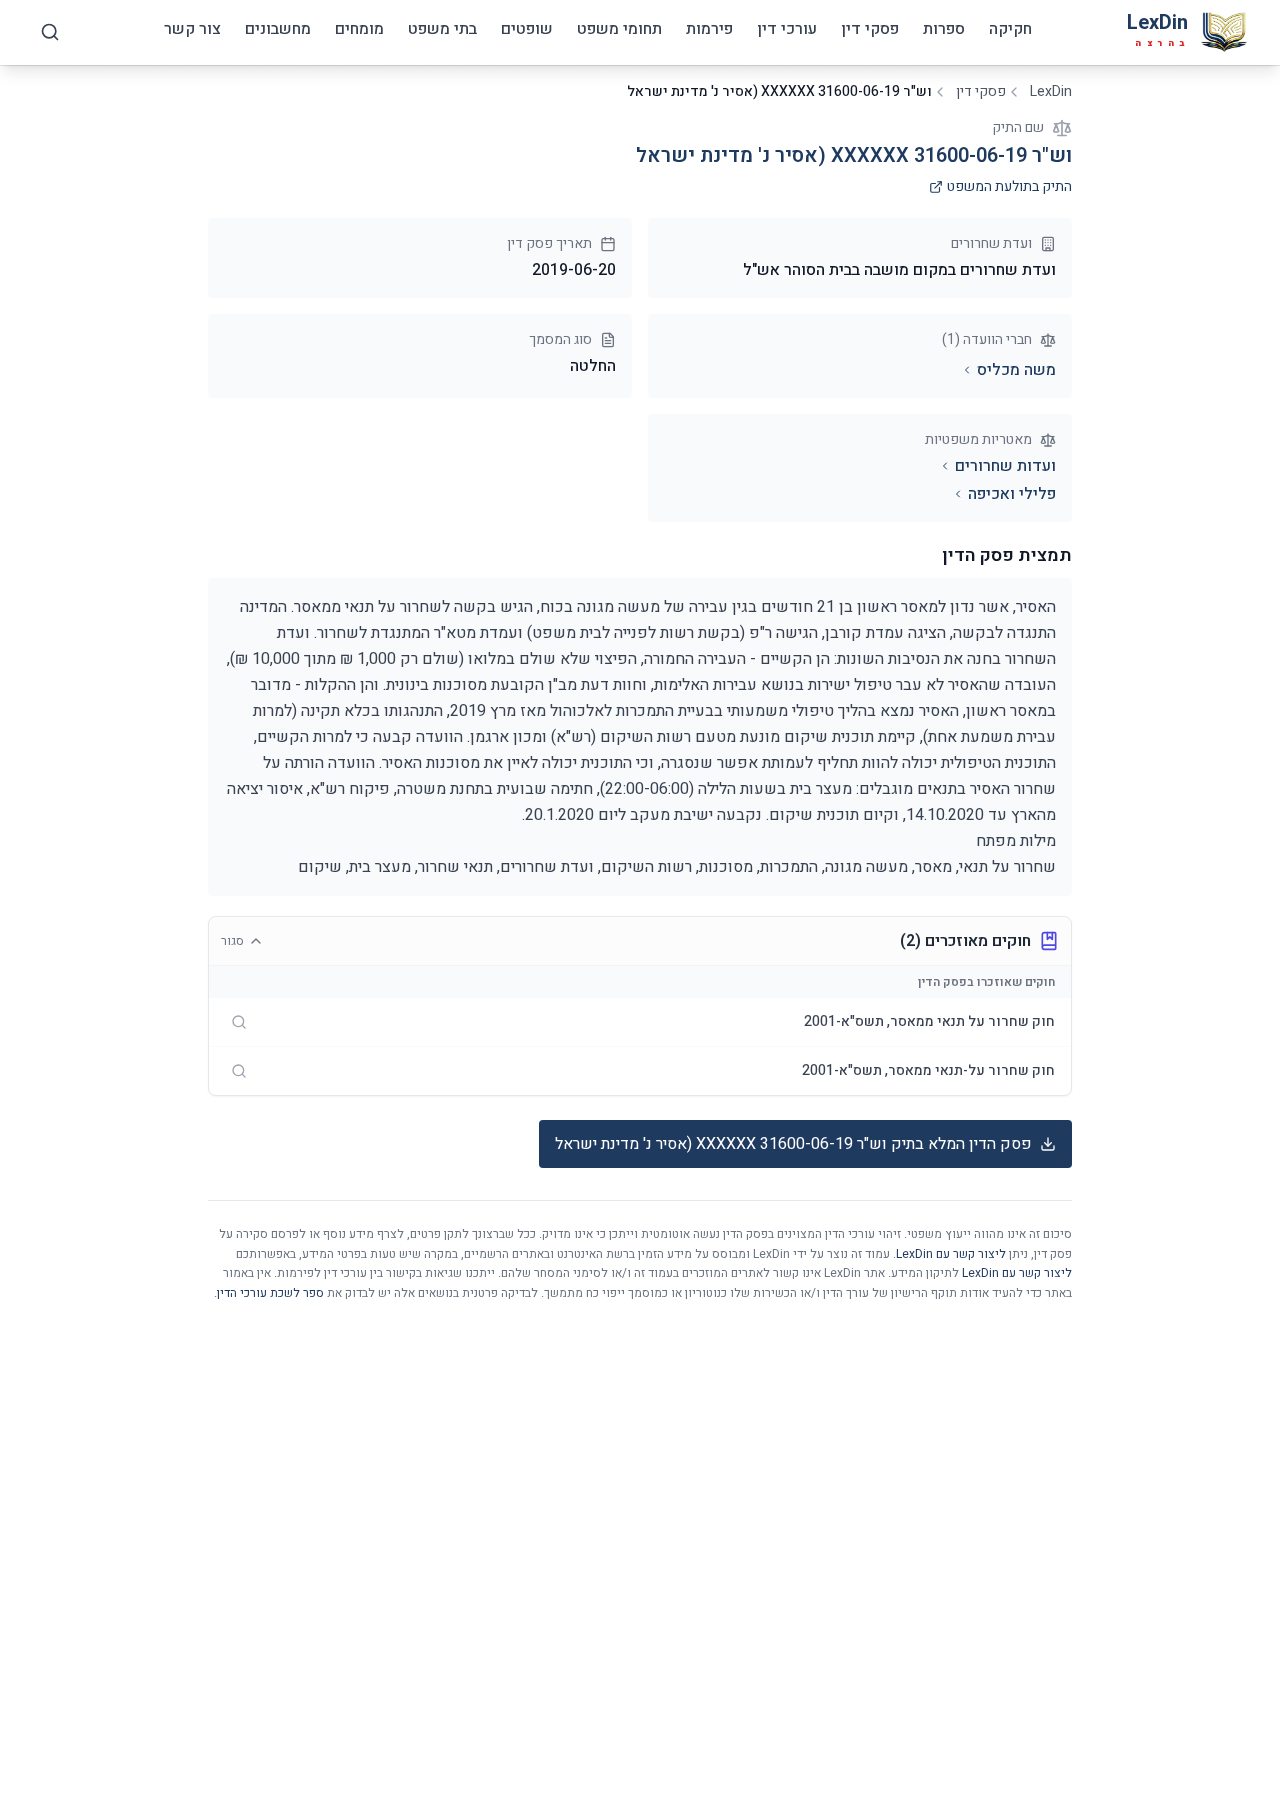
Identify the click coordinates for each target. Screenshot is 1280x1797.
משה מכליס (1016, 370)
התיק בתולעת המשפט (1009, 187)
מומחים (359, 29)
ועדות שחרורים (1005, 466)
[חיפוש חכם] (50, 32)
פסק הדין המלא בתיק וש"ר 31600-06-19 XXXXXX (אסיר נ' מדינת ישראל (793, 1144)
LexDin (1051, 92)
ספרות (944, 29)
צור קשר (192, 29)
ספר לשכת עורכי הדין (270, 1293)
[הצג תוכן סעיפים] (239, 1022)
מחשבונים (278, 29)
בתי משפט (442, 29)
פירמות (709, 29)
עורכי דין (787, 29)
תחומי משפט (619, 29)
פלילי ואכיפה (1012, 494)
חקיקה (1010, 29)
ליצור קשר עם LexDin (951, 1254)
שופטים (527, 29)
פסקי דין (870, 29)
